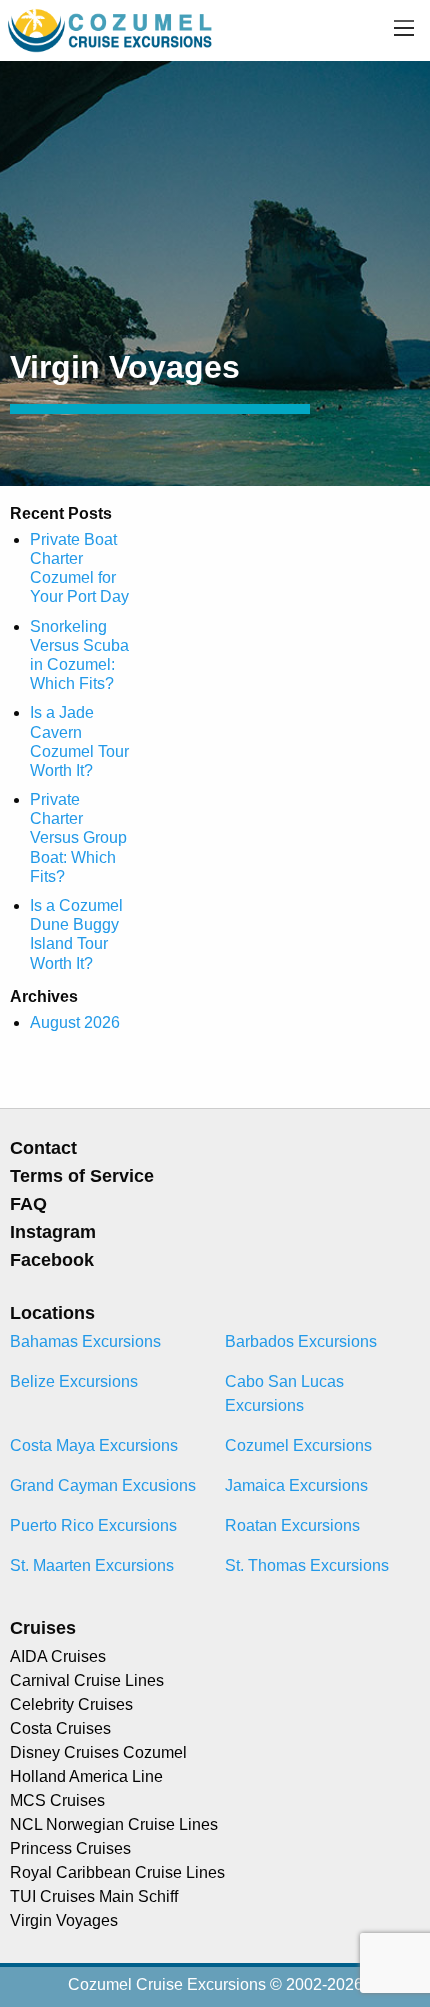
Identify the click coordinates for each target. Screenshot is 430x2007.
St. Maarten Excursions (92, 1565)
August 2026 (75, 1022)
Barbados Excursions (301, 1341)
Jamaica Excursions (296, 1485)
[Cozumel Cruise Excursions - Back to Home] (111, 29)
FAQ (28, 1204)
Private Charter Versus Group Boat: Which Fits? (78, 838)
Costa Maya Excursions (94, 1445)
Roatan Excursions (292, 1525)
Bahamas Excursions (85, 1341)
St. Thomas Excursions (307, 1565)
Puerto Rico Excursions (93, 1525)
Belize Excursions (74, 1381)
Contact (43, 1148)
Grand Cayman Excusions (103, 1485)
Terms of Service (82, 1176)
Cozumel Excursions (298, 1445)
